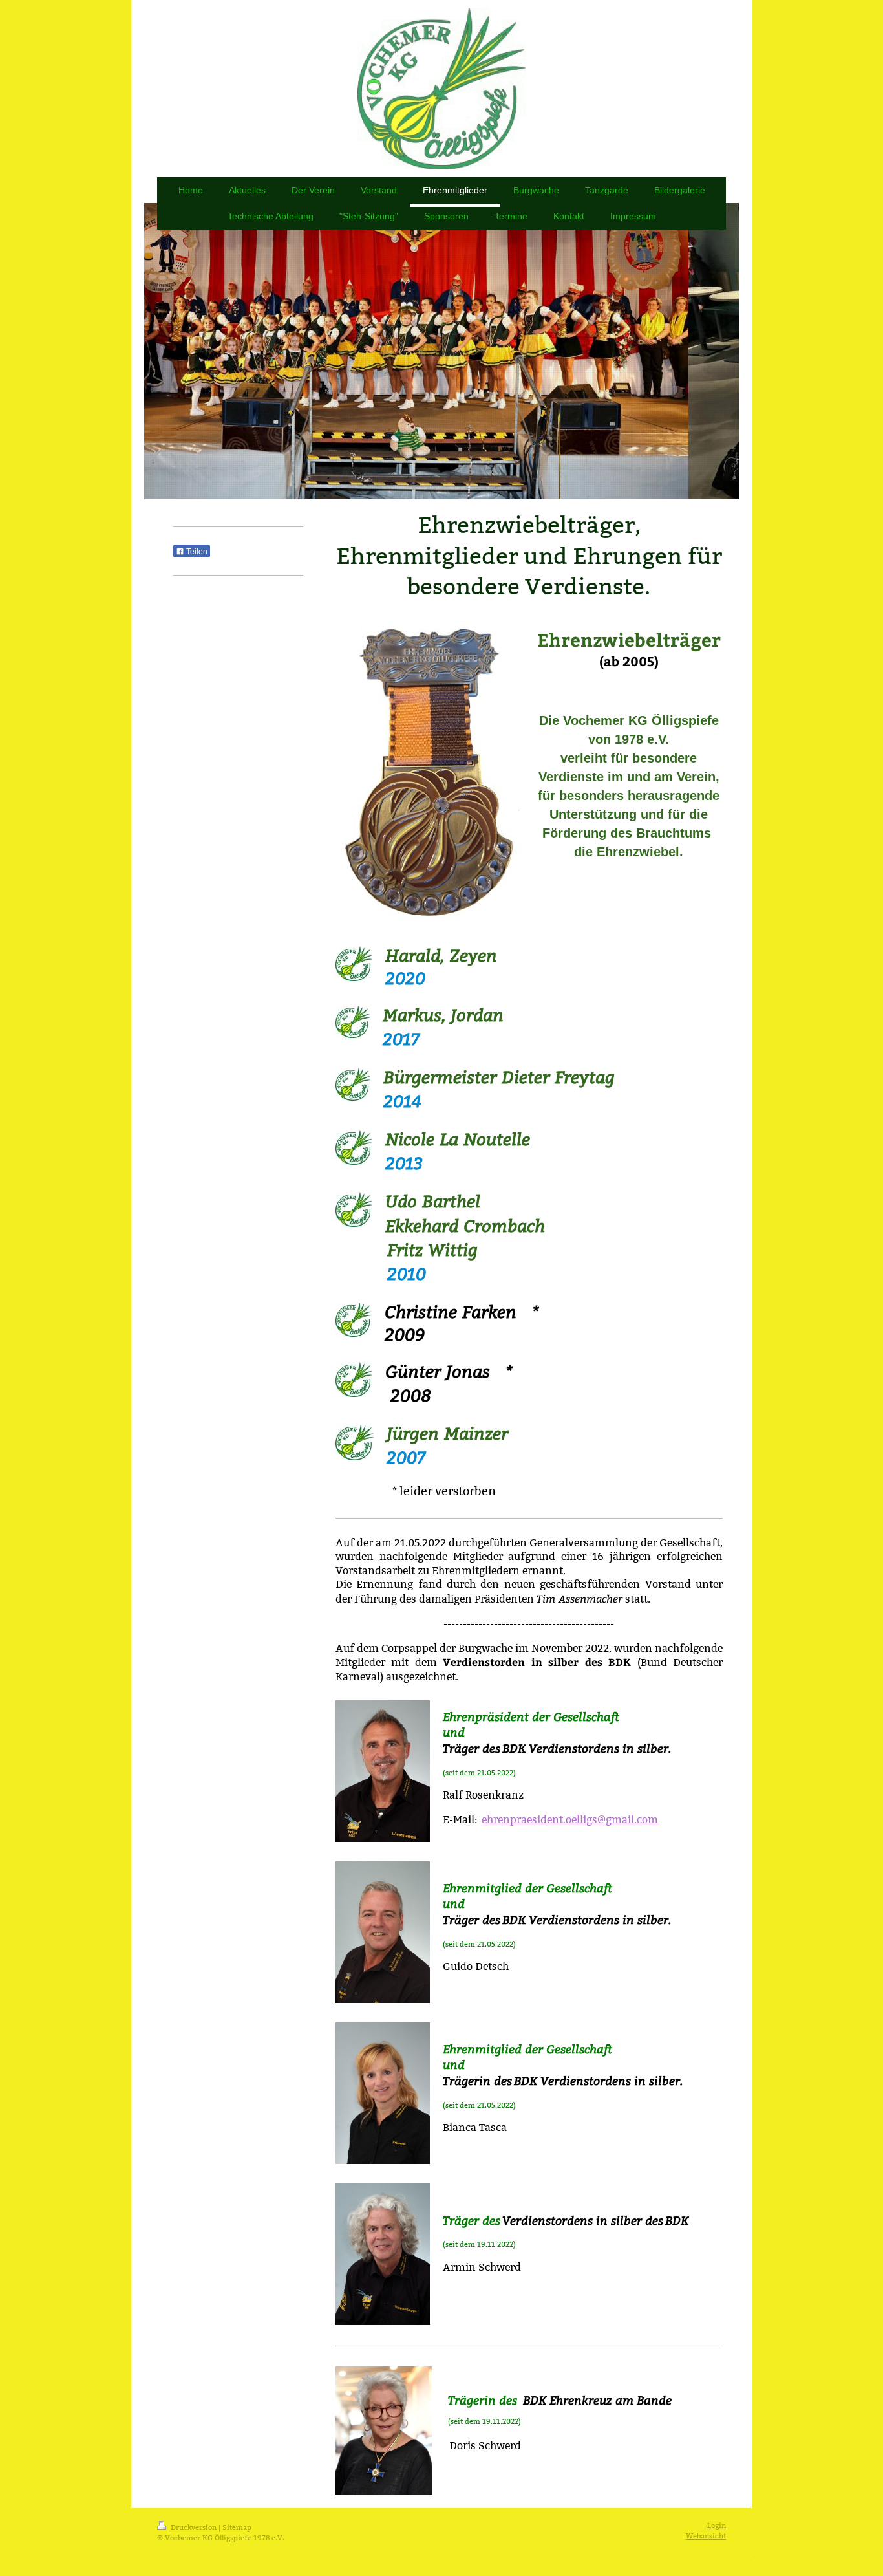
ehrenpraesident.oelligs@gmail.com (570, 1820)
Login (717, 2526)
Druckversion (194, 2527)
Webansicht (706, 2536)
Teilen (196, 552)
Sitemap (237, 2527)
